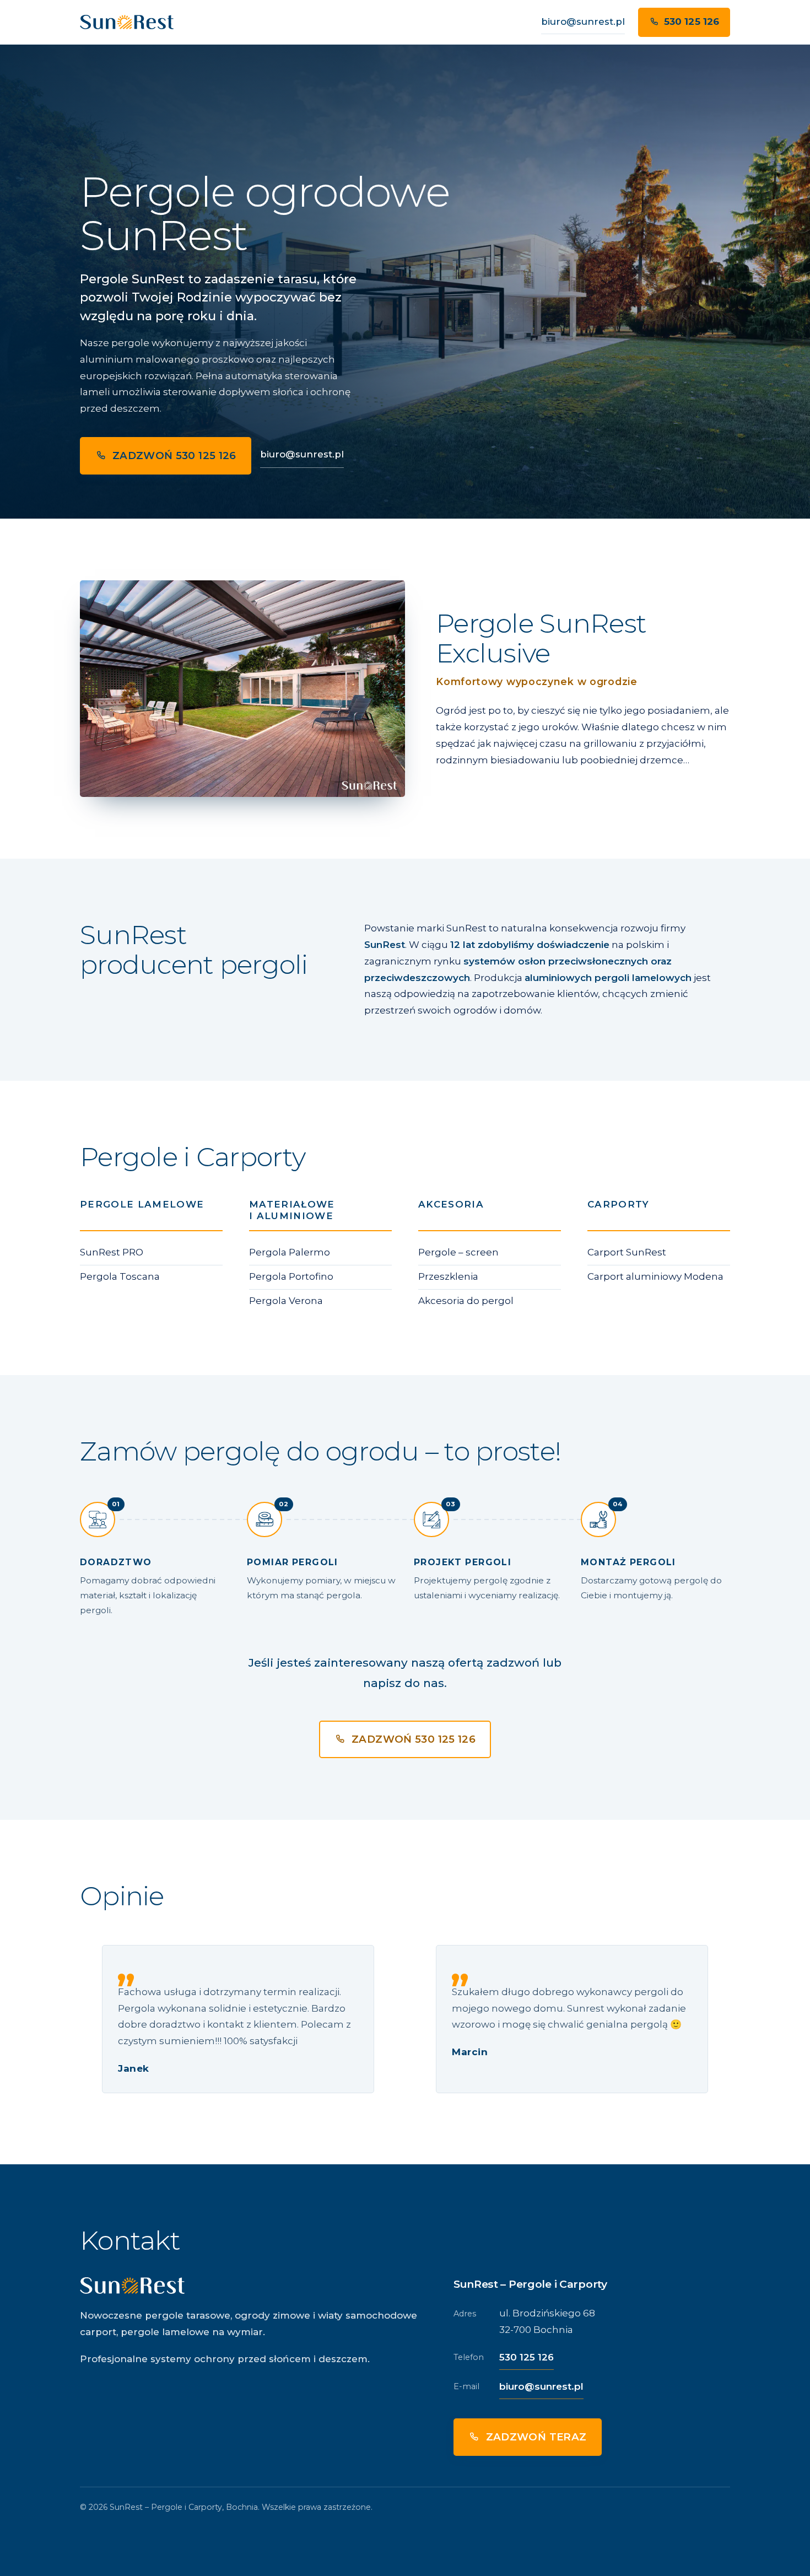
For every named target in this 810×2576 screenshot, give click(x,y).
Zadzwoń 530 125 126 (174, 456)
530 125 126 (692, 21)
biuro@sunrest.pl (583, 21)
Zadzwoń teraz (536, 2437)
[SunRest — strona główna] (127, 22)
